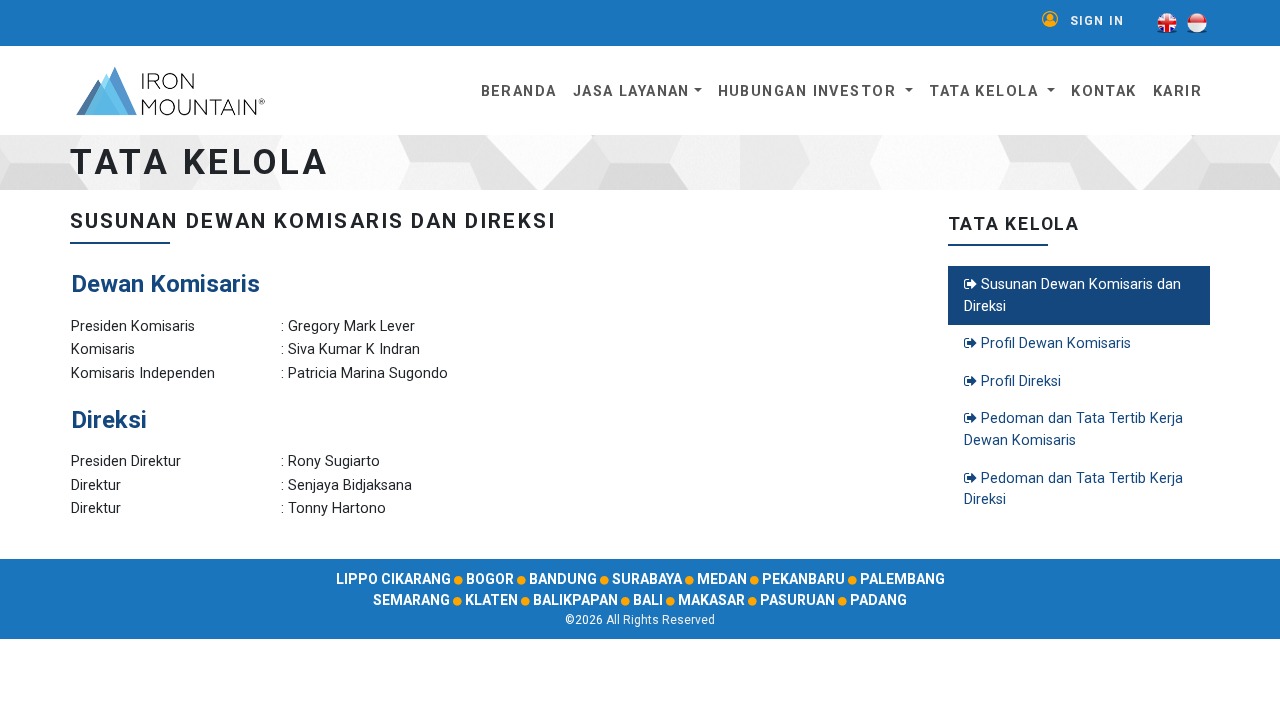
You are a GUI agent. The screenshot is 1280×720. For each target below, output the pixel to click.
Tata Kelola (986, 91)
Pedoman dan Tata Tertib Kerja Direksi (1073, 489)
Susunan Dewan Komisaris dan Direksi (1072, 295)
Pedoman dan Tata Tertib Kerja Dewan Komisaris (1073, 429)
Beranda (519, 91)
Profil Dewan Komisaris (1054, 343)
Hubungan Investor (810, 91)
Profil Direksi (1019, 381)
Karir (1177, 91)
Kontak (1104, 91)
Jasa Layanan (631, 91)
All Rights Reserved (660, 620)
